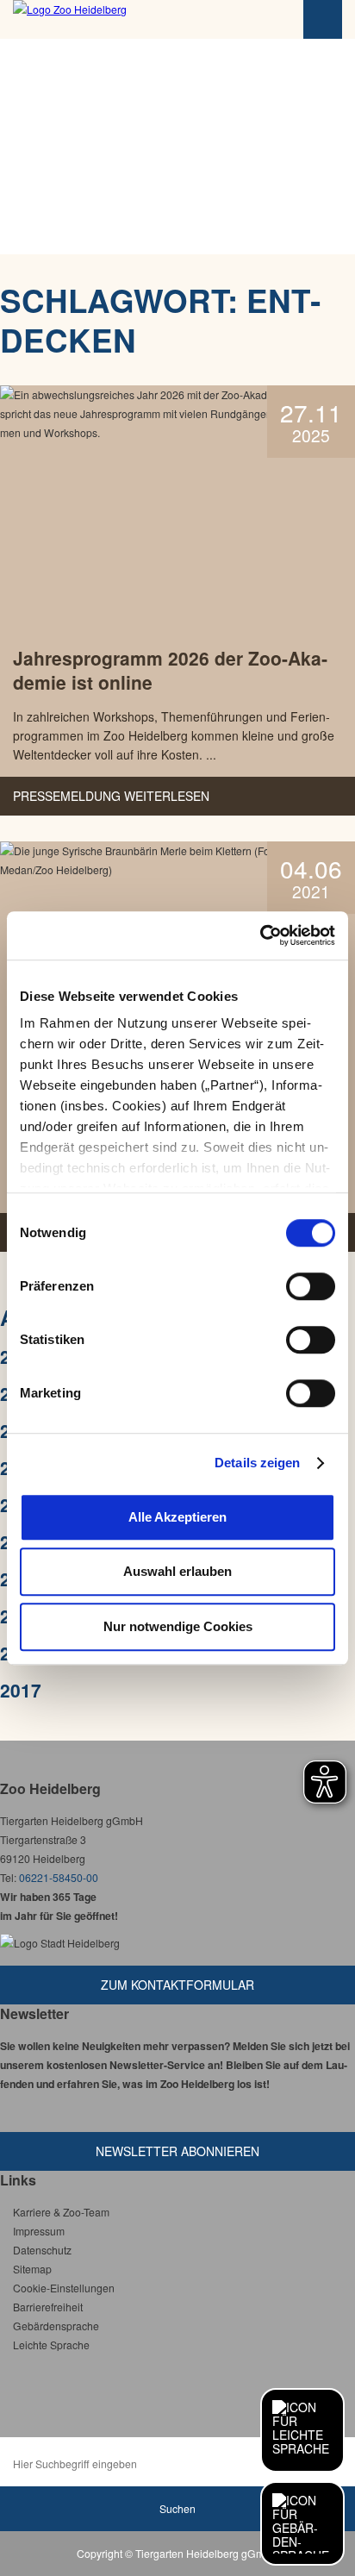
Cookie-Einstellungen (64, 2288)
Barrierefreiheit (48, 2307)
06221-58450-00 (59, 1877)
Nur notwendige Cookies (178, 1626)
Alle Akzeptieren (177, 1517)
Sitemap (32, 2269)
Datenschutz (42, 2250)
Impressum (39, 2231)
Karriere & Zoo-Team (61, 2212)
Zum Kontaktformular (177, 1985)
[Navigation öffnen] (323, 19)
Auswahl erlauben (177, 1571)
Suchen (177, 2508)
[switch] (311, 1286)
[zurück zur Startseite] (108, 19)
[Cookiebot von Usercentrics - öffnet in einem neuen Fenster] (260, 935)
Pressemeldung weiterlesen (111, 796)
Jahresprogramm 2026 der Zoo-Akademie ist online (170, 670)
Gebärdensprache (56, 2326)
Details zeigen (257, 1463)
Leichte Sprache (51, 2345)
